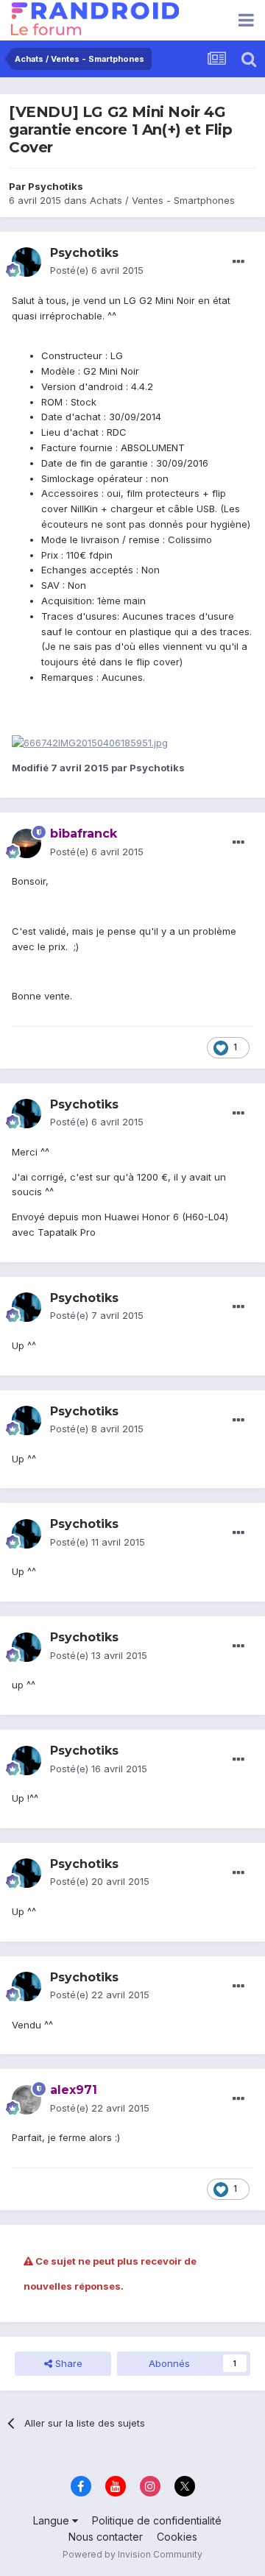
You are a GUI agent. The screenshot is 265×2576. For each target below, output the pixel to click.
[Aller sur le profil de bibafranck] (26, 843)
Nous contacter (106, 2537)
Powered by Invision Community (132, 2554)
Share (67, 2363)
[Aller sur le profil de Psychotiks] (26, 262)
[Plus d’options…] (239, 262)
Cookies (177, 2537)
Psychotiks (56, 186)
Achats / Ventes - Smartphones (162, 200)
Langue (53, 2520)
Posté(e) (97, 270)
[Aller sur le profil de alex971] (26, 2100)
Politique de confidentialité (157, 2520)
